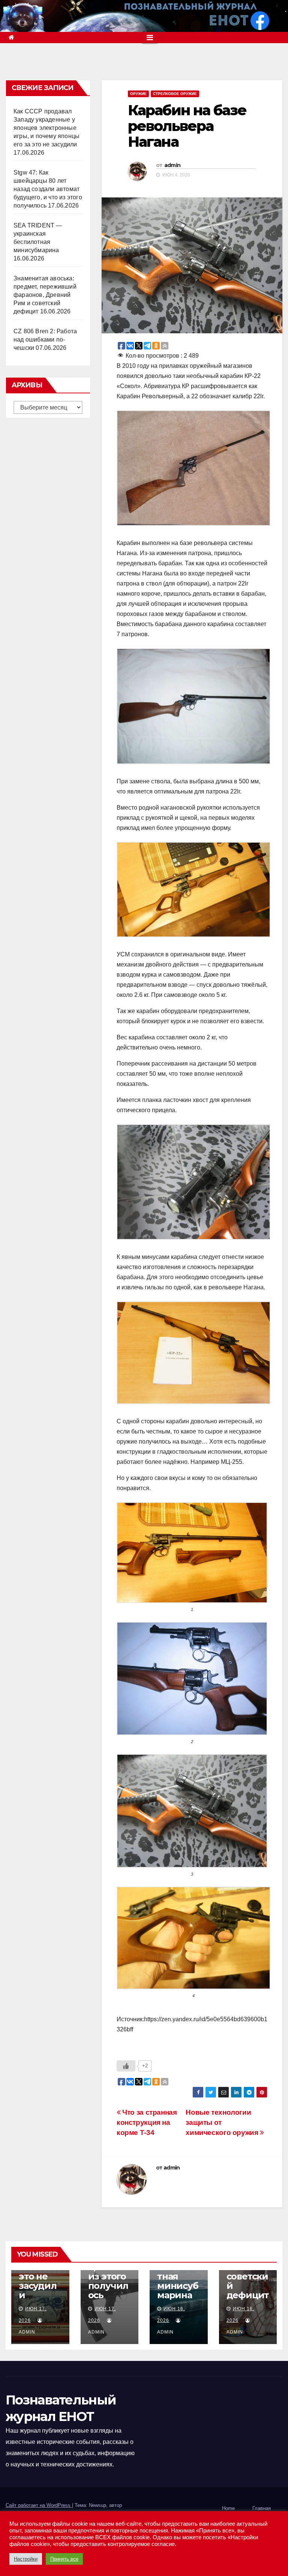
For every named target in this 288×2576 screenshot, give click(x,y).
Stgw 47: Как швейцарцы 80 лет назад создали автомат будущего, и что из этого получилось (48, 189)
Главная (262, 2508)
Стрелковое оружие (175, 94)
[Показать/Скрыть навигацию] (150, 38)
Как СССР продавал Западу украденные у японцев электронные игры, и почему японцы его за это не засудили (46, 128)
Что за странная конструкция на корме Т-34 (147, 2122)
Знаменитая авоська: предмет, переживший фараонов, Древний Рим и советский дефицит (45, 295)
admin (172, 165)
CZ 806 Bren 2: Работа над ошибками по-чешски (45, 340)
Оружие (138, 94)
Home (228, 2508)
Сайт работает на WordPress (39, 2505)
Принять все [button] (64, 2559)
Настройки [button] (26, 2559)
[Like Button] (126, 2066)
